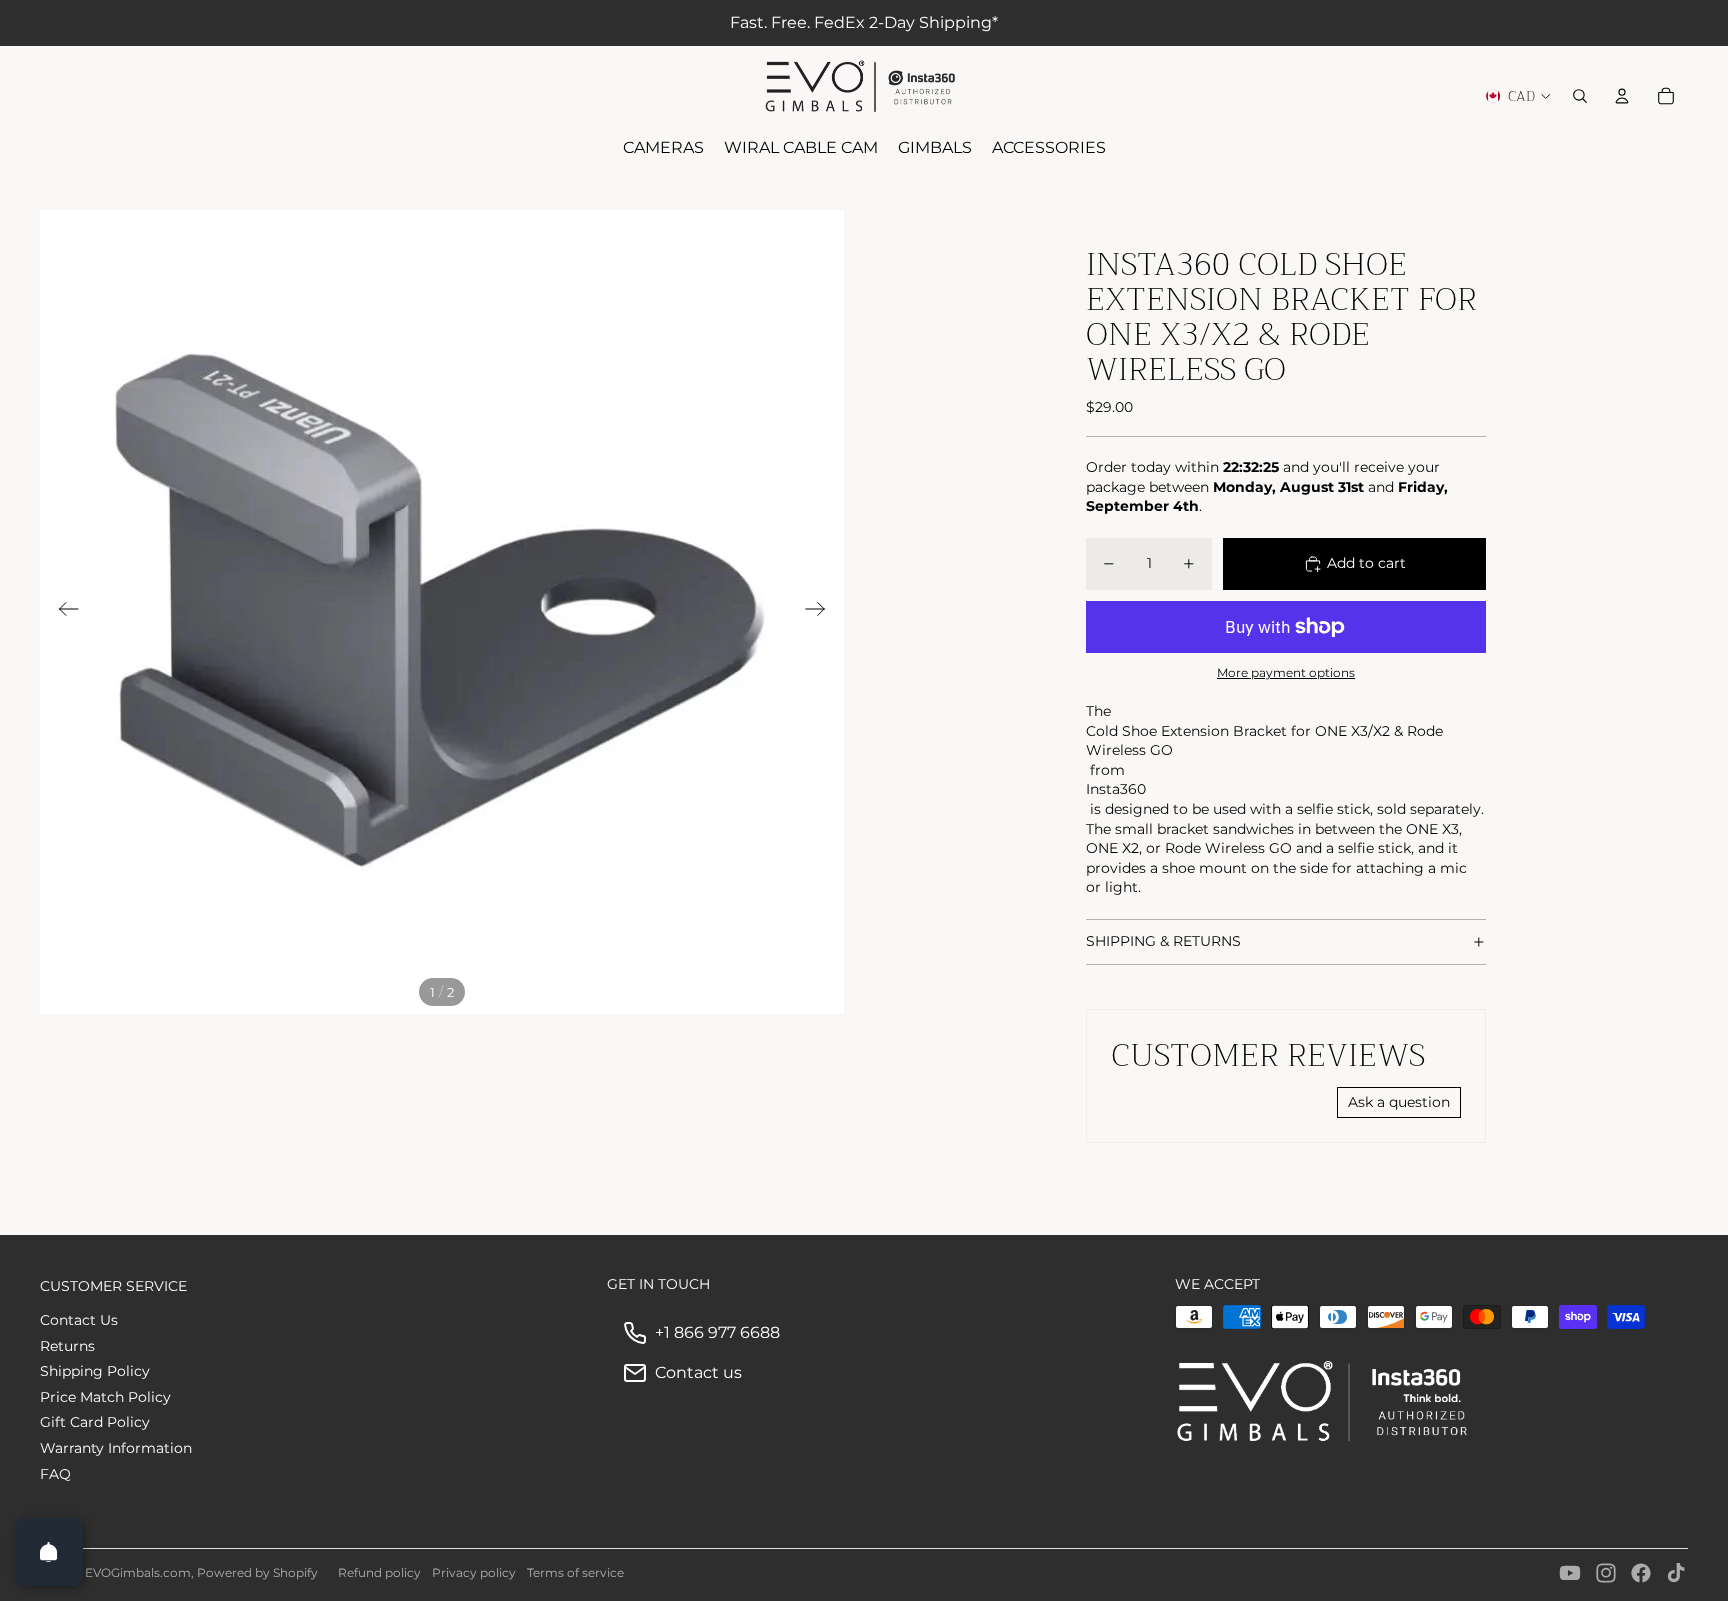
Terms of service (575, 1572)
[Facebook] (1641, 1573)
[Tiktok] (1676, 1573)
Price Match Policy (105, 1397)
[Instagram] (1606, 1573)
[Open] (49, 1552)
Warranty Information (116, 1448)
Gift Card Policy (95, 1422)
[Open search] (1580, 96)
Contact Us (79, 1320)
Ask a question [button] (1399, 1102)
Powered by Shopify (257, 1572)
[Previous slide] (62, 612)
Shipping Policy (95, 1371)
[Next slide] (821, 612)
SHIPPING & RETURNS (1163, 941)
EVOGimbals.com (138, 1572)
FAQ (55, 1474)
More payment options (1286, 673)
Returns (67, 1346)
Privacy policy (474, 1572)
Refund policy (379, 1572)
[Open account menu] (1622, 96)
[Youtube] (1570, 1573)
